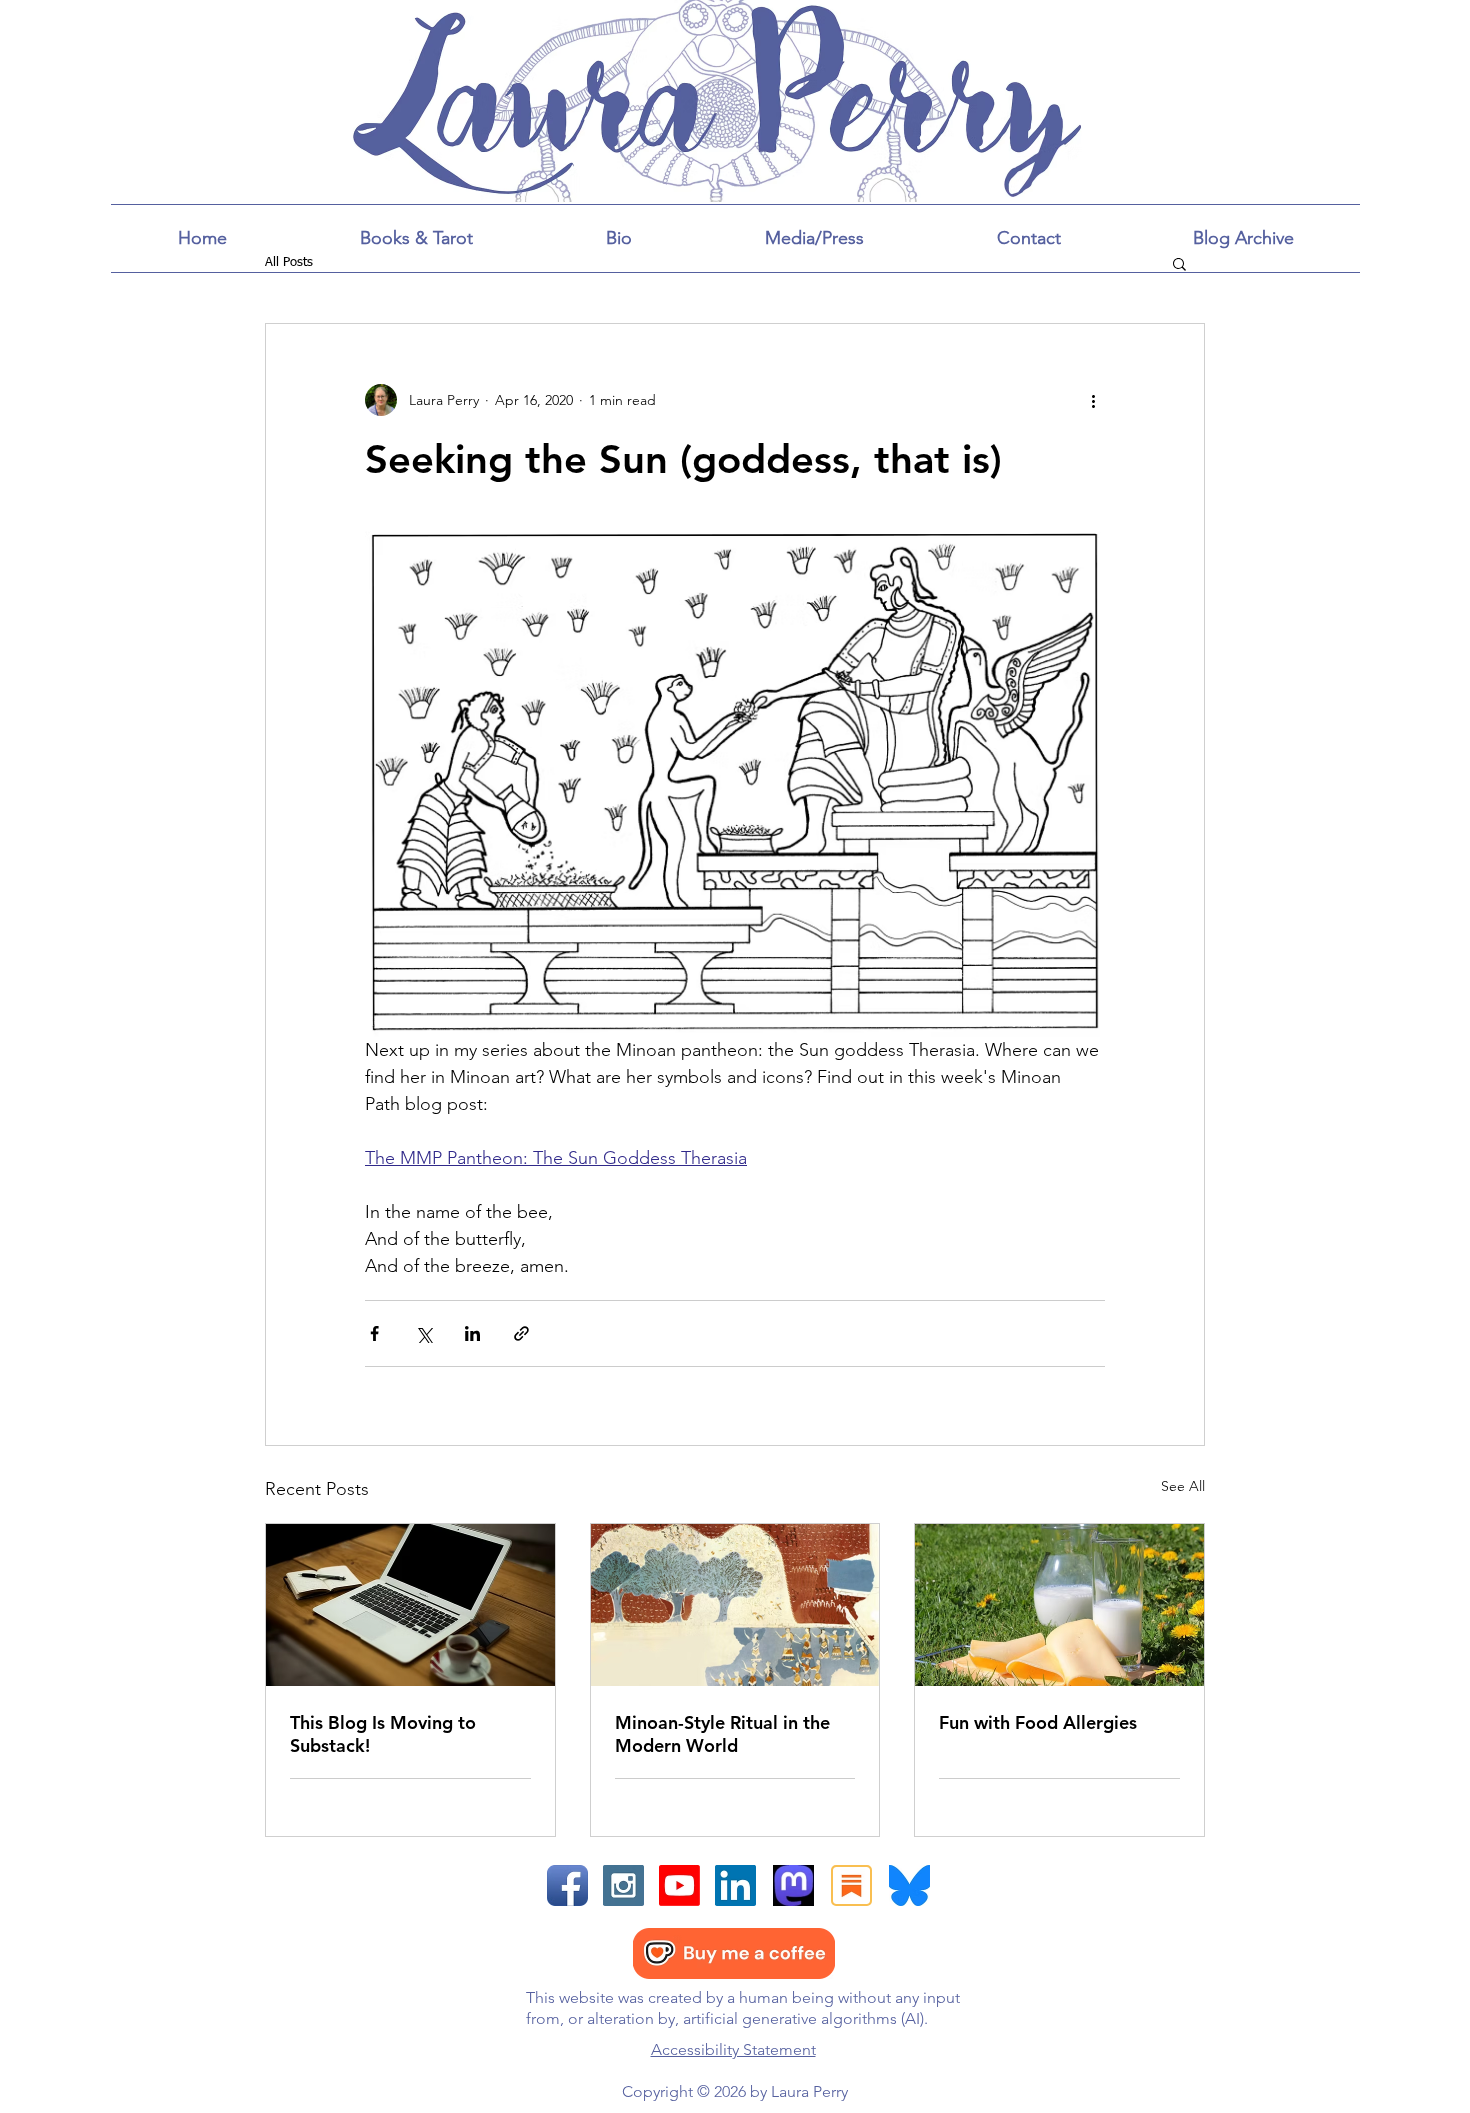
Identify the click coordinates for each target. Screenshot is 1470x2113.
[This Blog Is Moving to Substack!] (410, 1605)
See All (1183, 1486)
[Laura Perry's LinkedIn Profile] (735, 1885)
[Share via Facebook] (374, 1333)
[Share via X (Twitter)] (423, 1333)
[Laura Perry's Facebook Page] (567, 1885)
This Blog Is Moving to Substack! (383, 1734)
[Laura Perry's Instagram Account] (623, 1885)
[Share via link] (521, 1333)
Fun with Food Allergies (1038, 1722)
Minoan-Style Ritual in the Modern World (722, 1734)
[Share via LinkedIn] (472, 1333)
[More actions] (1093, 400)
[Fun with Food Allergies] (1059, 1605)
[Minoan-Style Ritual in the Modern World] (735, 1605)
